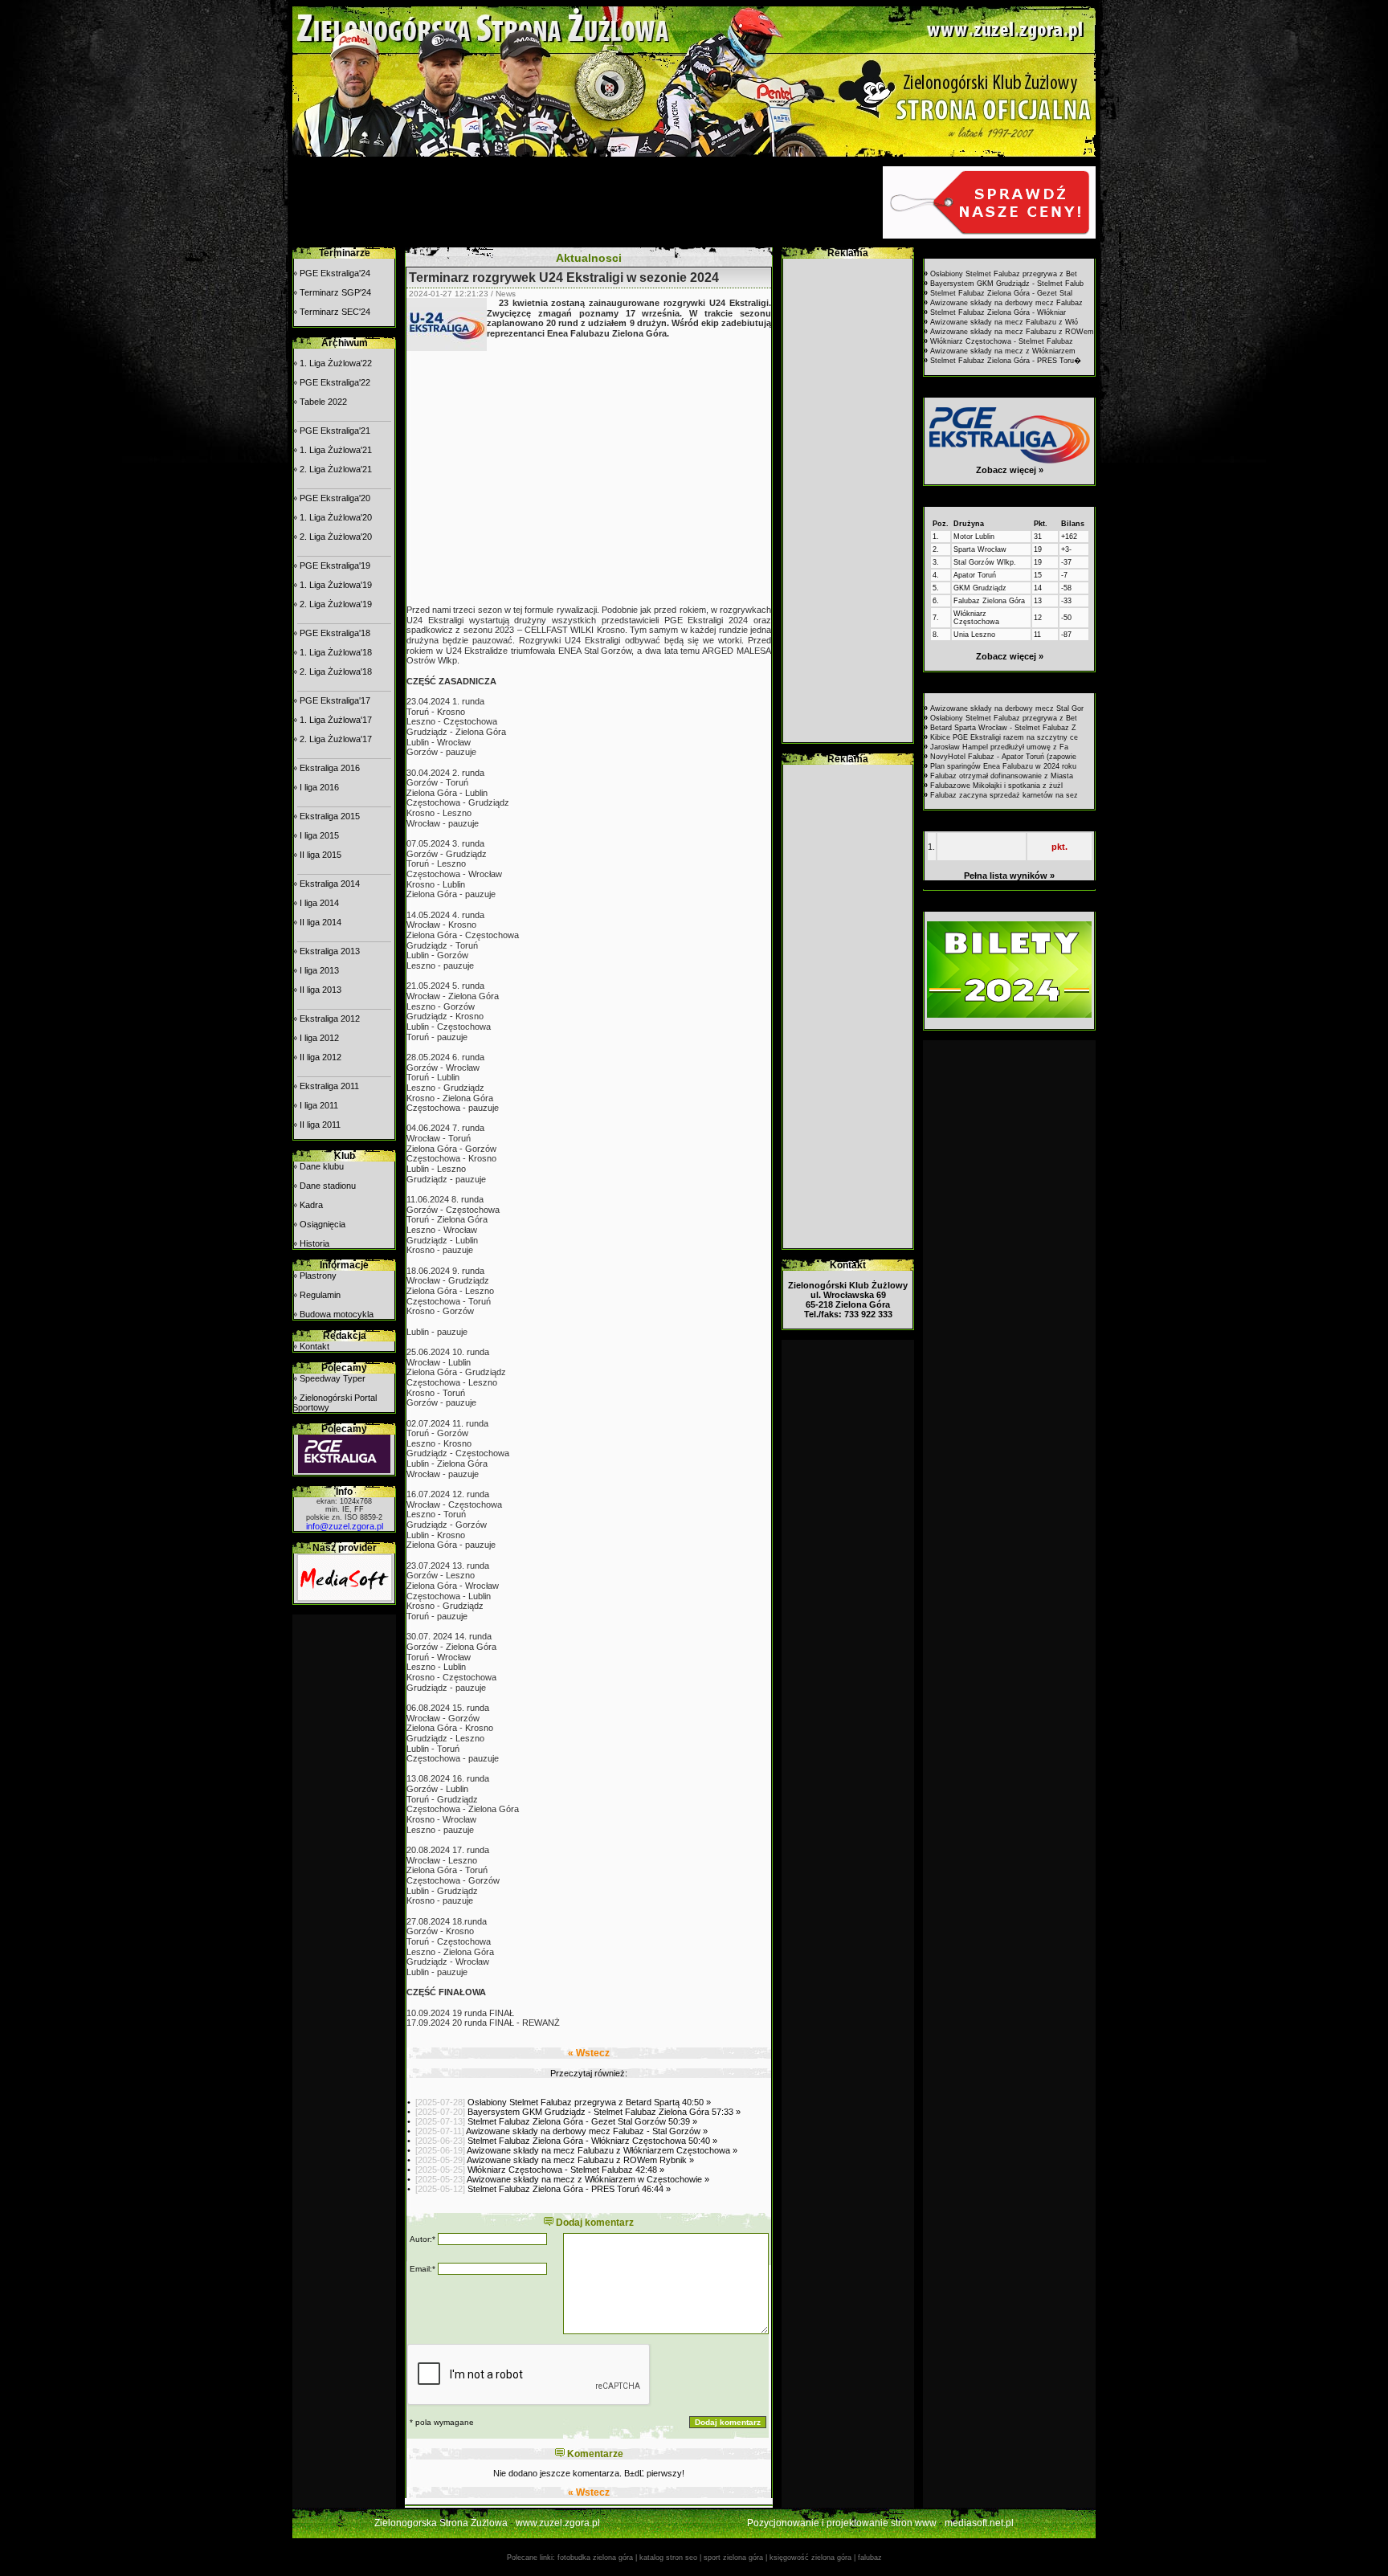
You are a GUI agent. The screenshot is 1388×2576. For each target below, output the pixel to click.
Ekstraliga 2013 (330, 951)
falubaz (870, 2558)
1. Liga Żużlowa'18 (336, 652)
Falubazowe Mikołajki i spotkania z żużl (996, 786)
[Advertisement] (586, 202)
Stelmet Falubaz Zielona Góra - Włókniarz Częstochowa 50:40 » (592, 2141)
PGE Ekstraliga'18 (335, 633)
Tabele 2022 (323, 402)
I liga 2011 (319, 1105)
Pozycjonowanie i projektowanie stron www (842, 2523)
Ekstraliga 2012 (330, 1019)
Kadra (311, 1205)
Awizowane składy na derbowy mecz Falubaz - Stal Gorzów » (587, 2131)
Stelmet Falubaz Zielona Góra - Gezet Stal (1001, 293)
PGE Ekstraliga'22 (335, 382)
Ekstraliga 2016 (330, 768)
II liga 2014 (320, 922)
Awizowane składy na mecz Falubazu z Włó (1004, 322)
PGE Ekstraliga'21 (335, 431)
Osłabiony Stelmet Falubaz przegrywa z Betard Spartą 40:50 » (589, 2102)
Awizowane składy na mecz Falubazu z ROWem (1012, 332)
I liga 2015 (319, 835)
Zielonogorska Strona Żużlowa (441, 2523)
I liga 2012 (319, 1038)
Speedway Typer (333, 1378)
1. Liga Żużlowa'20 (336, 517)
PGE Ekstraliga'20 (335, 498)
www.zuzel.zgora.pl (558, 2523)
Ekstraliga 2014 (330, 884)
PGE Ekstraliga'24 (335, 273)
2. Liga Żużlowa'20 (336, 537)
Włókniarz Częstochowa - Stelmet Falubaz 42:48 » (566, 2170)
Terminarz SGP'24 (335, 292)
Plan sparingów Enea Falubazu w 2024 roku (1003, 766)
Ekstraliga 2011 (329, 1086)
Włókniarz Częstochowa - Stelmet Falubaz (1002, 341)
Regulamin (320, 1295)
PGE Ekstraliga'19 (335, 565)
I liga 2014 (319, 903)
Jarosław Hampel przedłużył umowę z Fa (999, 747)
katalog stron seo (668, 2558)
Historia (314, 1243)
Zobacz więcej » (1010, 470)
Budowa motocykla (337, 1314)
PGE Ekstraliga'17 (335, 700)
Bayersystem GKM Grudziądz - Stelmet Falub (1007, 284)
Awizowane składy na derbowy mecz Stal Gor (1007, 708)
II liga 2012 (320, 1057)
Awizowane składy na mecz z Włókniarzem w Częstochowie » (588, 2179)
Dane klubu (322, 1166)
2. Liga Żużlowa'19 (336, 604)
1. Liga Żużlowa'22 (336, 363)
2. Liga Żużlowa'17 (336, 739)
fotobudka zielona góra (595, 2558)
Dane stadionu (328, 1186)
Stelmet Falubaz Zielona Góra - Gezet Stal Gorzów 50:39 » (582, 2121)
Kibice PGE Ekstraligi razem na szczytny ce (1004, 737)
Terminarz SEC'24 (335, 312)
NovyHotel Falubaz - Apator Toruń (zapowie (1003, 757)
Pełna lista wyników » (1009, 876)
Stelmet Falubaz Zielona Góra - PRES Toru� (1006, 361)
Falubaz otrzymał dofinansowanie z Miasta (1002, 776)
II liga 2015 (320, 855)
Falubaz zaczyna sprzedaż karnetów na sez (1004, 795)
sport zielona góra (733, 2558)
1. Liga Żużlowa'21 (336, 450)
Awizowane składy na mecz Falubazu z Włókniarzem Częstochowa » (602, 2150)
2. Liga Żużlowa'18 (336, 672)
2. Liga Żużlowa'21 (336, 469)
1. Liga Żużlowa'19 (336, 585)
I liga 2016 (319, 787)
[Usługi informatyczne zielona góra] (345, 1598)
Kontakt (314, 1346)
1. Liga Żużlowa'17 (336, 720)
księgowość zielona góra (810, 2558)
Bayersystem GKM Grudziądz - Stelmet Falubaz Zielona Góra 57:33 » (604, 2112)
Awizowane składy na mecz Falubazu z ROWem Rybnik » (580, 2160)
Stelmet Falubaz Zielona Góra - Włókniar (998, 312)
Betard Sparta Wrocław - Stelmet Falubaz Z (1003, 728)
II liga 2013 (320, 990)
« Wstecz (589, 2053)
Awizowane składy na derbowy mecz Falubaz (1006, 303)
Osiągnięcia (323, 1224)
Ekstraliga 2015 (330, 816)
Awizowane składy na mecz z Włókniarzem (1003, 351)
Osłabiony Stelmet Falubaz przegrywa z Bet (1004, 274)
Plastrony (318, 1276)
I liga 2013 (319, 970)
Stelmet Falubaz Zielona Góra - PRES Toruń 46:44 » (569, 2189)
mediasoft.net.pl (979, 2523)
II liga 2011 (320, 1125)
